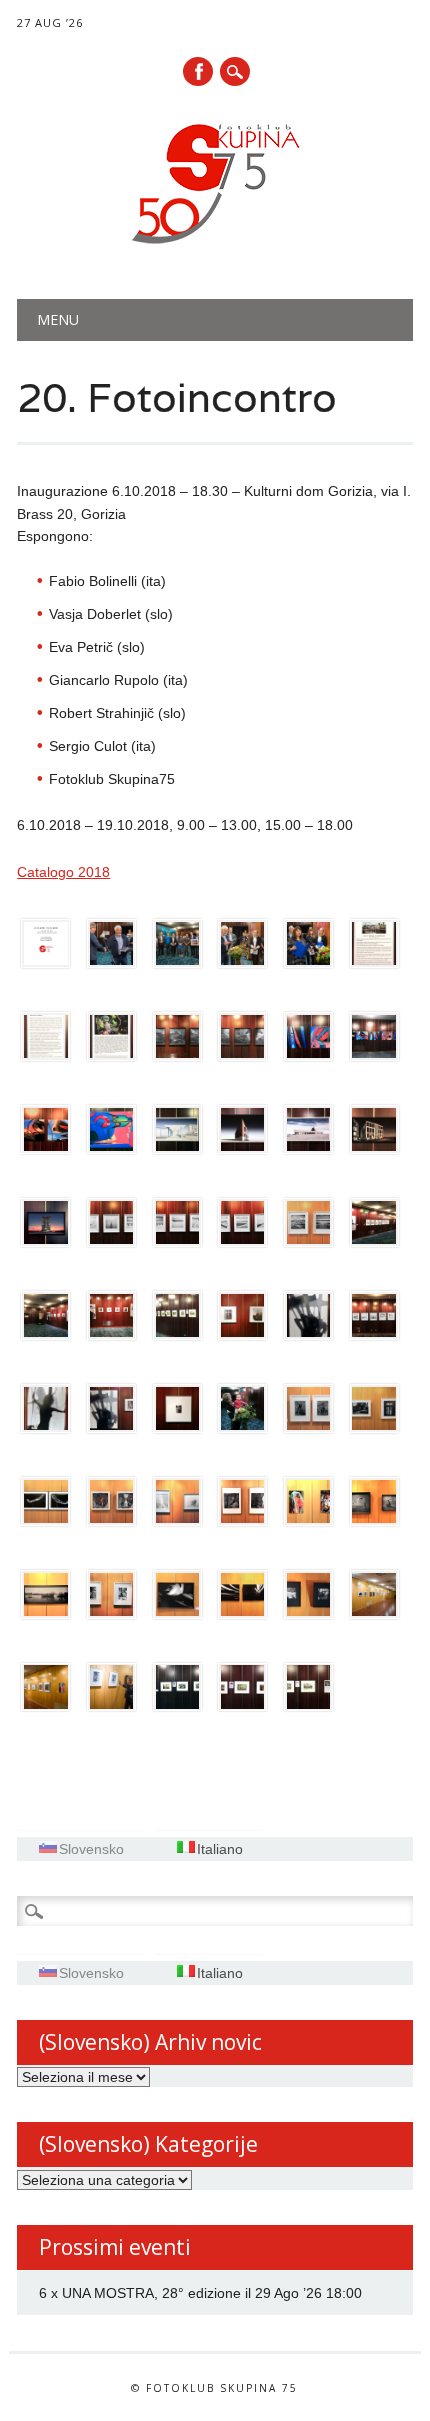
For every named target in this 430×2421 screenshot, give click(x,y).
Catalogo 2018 (63, 872)
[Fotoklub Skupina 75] (215, 248)
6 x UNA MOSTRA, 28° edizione (140, 2293)
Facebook (198, 71)
